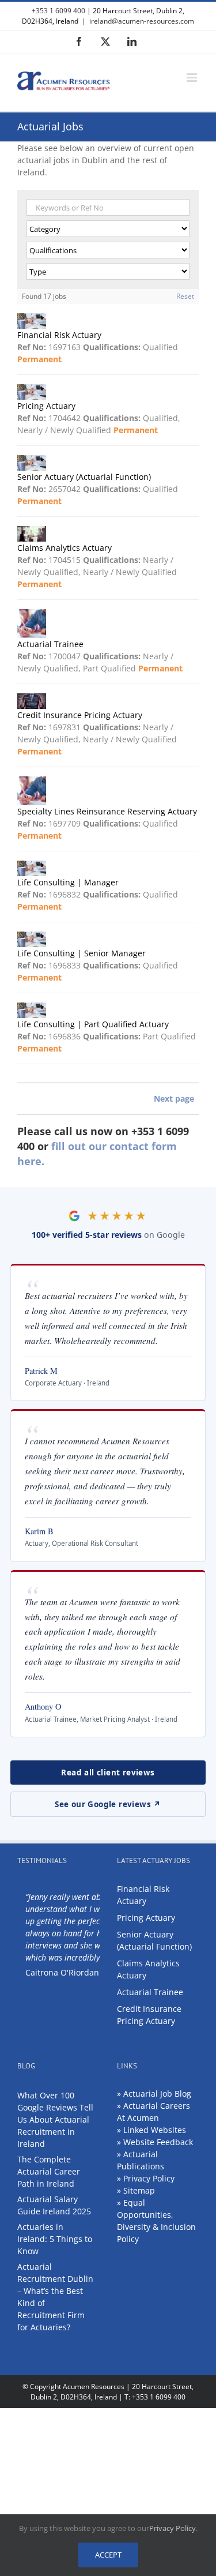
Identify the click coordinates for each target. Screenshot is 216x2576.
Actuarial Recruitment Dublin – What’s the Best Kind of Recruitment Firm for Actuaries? (55, 2297)
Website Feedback (158, 2142)
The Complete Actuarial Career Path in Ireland (49, 2171)
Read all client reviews (108, 1773)
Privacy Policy (149, 2178)
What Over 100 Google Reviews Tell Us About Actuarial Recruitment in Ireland (55, 2119)
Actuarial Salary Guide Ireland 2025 (54, 2205)
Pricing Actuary (146, 1918)
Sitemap (139, 2190)
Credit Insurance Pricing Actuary (149, 2015)
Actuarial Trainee (150, 1992)
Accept (108, 2555)
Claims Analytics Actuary (148, 1969)
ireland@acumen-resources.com (142, 21)
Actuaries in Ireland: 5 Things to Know (55, 2239)
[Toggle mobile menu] (193, 78)
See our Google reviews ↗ (108, 1804)
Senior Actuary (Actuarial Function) (154, 1940)
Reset (185, 296)
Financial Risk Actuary (143, 1895)
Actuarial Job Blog (157, 2094)
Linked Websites (155, 2130)
